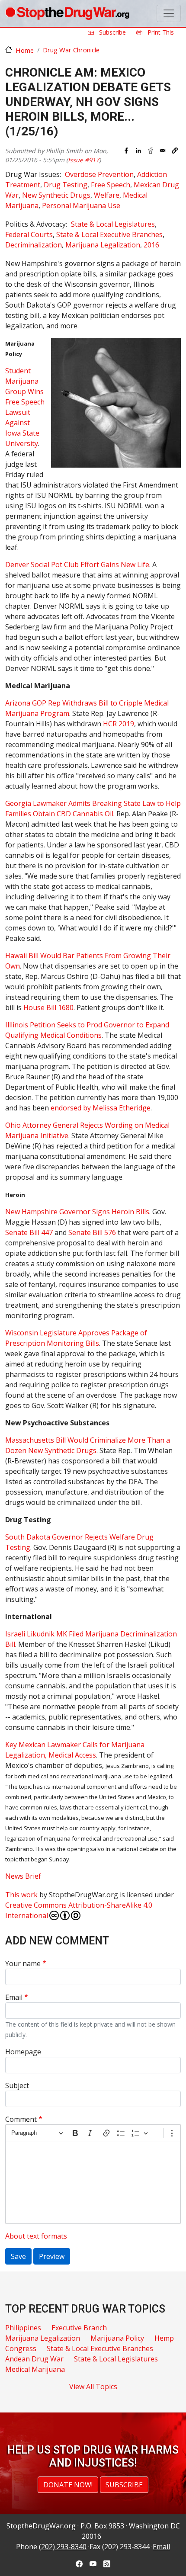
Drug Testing (66, 185)
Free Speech (111, 185)
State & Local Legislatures (113, 224)
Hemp (164, 2338)
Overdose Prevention (99, 174)
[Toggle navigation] (169, 13)
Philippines (23, 2328)
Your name (23, 1963)
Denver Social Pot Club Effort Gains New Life (77, 565)
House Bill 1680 (48, 1007)
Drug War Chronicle (71, 50)
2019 (119, 724)
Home (25, 50)
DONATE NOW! (68, 2485)
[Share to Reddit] (151, 151)
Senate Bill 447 (29, 1232)
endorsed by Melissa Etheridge (101, 1108)
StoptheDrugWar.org (41, 2526)
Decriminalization (34, 245)
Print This (160, 32)
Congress (21, 2348)
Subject (17, 2085)
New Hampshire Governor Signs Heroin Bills (77, 1212)
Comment (21, 2119)
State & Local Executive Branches (109, 234)
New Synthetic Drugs (56, 195)
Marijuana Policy (117, 2338)
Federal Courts (29, 234)
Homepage (23, 2052)
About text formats (36, 2236)
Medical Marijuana (35, 2369)
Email (14, 1997)
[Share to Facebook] (126, 151)
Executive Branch (79, 2328)
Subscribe (112, 32)
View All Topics (93, 2387)
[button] (175, 151)
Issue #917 (83, 160)
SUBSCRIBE (124, 2485)
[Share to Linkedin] (138, 151)
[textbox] (93, 2183)
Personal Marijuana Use (81, 205)
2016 (151, 245)
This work (21, 1895)
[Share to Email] (163, 151)
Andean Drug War (34, 2359)
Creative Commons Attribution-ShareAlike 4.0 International (79, 1910)
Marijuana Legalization (103, 245)
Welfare (107, 195)
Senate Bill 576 (92, 1232)
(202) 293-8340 (63, 2547)
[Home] (67, 13)
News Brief (23, 1876)
